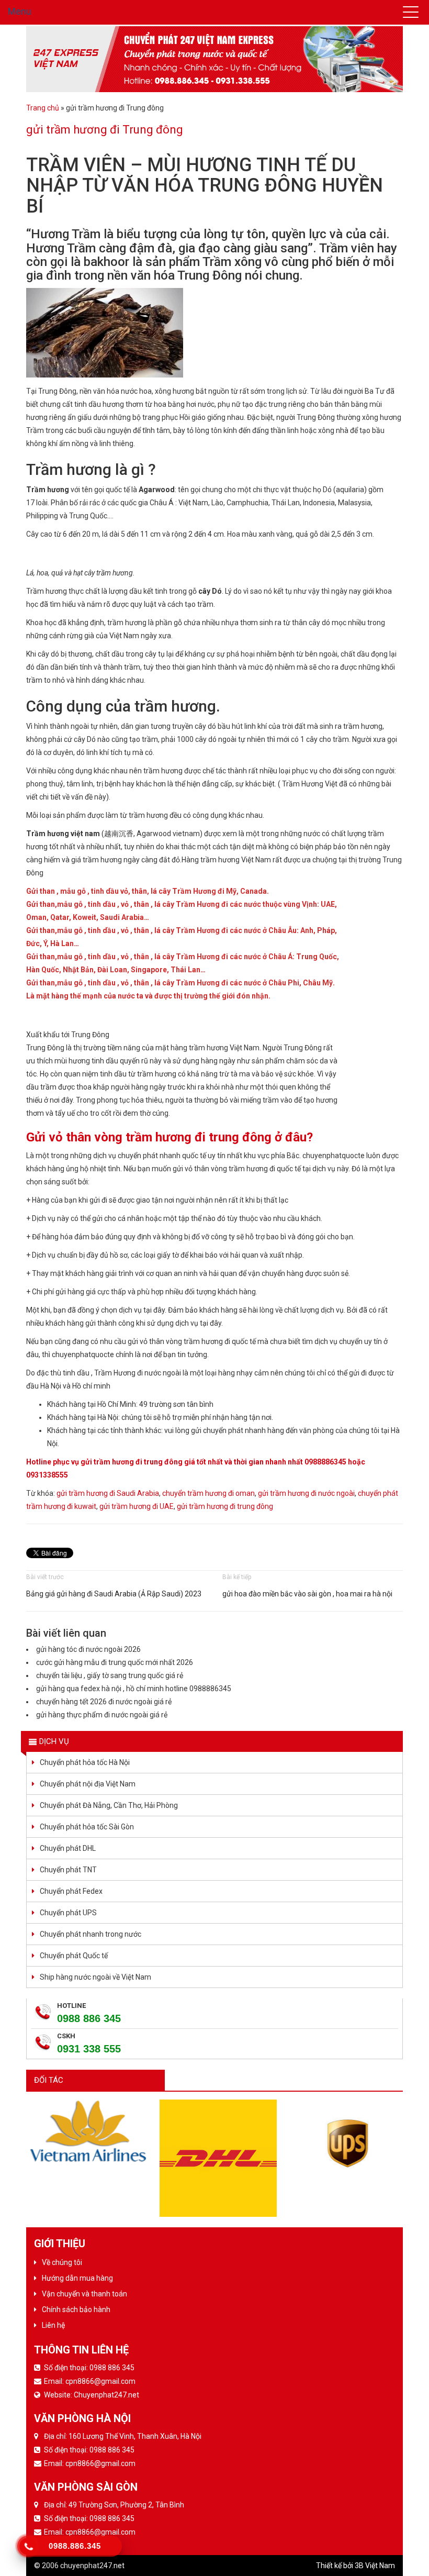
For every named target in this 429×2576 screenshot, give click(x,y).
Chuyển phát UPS (68, 1913)
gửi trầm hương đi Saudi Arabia (108, 1493)
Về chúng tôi (62, 2262)
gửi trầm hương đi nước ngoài (306, 1493)
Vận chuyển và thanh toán (84, 2294)
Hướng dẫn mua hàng (77, 2278)
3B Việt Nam (375, 2566)
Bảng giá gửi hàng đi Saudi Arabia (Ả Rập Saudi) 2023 (114, 1594)
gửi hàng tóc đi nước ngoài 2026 (88, 1649)
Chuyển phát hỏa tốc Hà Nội (85, 1762)
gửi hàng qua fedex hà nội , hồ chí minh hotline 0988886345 (134, 1689)
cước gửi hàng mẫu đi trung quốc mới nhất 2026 (115, 1662)
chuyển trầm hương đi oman (208, 1493)
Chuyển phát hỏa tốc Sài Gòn (87, 1827)
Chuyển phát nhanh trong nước (91, 1934)
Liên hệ (53, 2325)
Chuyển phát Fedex (71, 1891)
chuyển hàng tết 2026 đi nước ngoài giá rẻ (104, 1702)
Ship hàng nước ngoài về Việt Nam (95, 1977)
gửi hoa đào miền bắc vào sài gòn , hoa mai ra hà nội (307, 1594)
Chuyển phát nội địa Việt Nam (88, 1784)
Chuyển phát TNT (68, 1870)
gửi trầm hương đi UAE (137, 1506)
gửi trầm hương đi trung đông (225, 1506)
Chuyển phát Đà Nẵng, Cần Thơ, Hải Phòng (109, 1805)
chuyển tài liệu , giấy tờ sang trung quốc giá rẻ (110, 1675)
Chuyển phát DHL (68, 1848)
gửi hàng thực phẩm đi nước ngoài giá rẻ (102, 1715)
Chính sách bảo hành (76, 2309)
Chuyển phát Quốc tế (74, 1956)
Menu (20, 11)
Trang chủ (43, 108)
